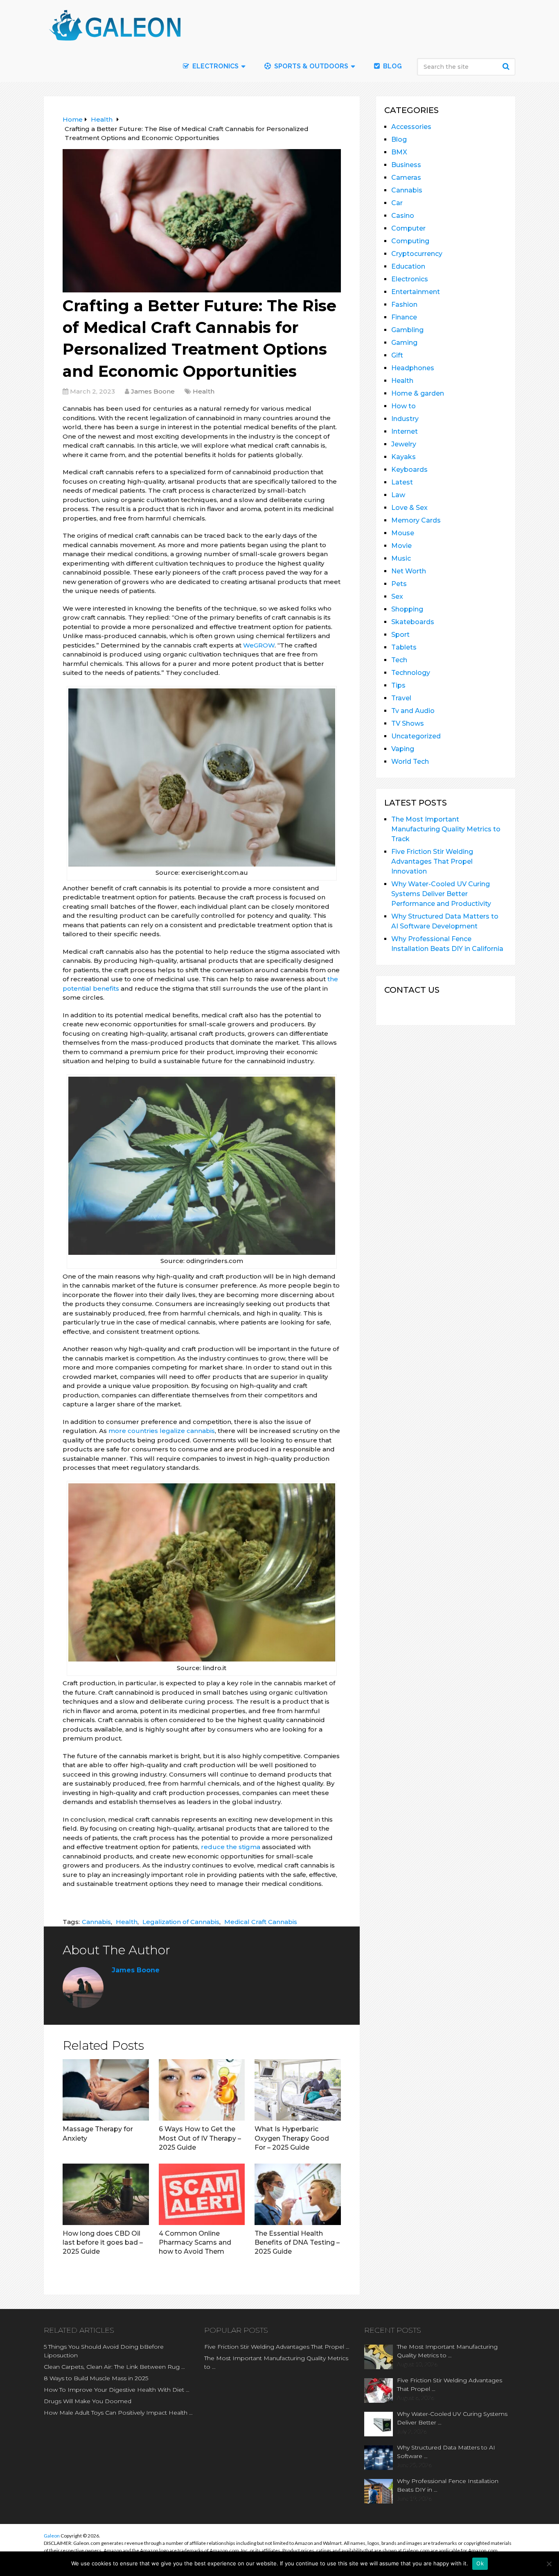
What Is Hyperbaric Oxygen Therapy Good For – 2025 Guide (292, 2138)
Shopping (407, 609)
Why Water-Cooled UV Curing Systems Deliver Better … (452, 2418)
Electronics (410, 279)
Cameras (406, 178)
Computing (410, 241)
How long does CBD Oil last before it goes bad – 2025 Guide (103, 2243)
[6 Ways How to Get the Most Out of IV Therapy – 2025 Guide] (202, 2090)
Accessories (411, 127)
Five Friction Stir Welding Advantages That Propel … (277, 2347)
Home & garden (418, 393)
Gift (397, 355)
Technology (411, 673)
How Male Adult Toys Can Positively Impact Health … (118, 2413)
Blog (392, 66)
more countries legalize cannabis (162, 1431)
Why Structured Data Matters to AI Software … (446, 2452)
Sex (397, 596)
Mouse (403, 533)
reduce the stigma (231, 1847)
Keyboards (409, 470)
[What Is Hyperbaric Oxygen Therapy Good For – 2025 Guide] (298, 2090)
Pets (399, 584)
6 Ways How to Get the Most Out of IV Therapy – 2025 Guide (200, 2138)
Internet (405, 431)
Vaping (403, 749)
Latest (402, 482)
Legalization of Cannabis (181, 1922)
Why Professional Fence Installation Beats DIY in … (448, 2485)
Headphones (413, 368)
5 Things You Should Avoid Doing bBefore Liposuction (104, 2351)
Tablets (404, 647)
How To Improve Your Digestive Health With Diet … (117, 2390)
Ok (480, 2563)
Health (204, 391)
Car (397, 203)
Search (507, 66)
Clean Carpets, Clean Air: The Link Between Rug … (114, 2367)
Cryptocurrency (417, 254)
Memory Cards (416, 520)
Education (408, 266)
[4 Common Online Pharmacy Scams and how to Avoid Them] (202, 2194)
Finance (404, 317)
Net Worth (409, 571)
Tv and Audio (413, 711)
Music (401, 558)
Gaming (404, 343)
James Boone (153, 391)
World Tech (410, 762)
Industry (405, 419)
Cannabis (96, 1922)
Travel (401, 698)
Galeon (52, 2536)
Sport (400, 635)
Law (398, 495)
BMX (399, 152)
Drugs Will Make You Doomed (88, 2401)
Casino (403, 216)
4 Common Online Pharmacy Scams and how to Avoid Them (195, 2243)
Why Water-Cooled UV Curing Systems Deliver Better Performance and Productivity (441, 894)
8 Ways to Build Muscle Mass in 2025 (96, 2378)
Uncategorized (416, 736)
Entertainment (416, 292)
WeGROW (259, 645)
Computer (408, 228)
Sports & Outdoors (310, 66)
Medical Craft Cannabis (261, 1922)
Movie (401, 546)
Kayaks (403, 457)
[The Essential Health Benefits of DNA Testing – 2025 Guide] (298, 2194)
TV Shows (408, 723)
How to (403, 406)
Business (406, 165)
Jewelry (404, 444)
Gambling (407, 330)
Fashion (404, 304)
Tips (398, 685)
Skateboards (413, 622)
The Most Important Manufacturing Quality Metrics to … (276, 2362)
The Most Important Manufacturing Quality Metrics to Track (446, 829)
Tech (399, 660)
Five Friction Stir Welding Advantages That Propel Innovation (432, 861)
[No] (549, 2564)
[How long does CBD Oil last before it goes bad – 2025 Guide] (106, 2194)
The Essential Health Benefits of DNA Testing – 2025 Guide (297, 2243)
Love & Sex (409, 508)
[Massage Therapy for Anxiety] (106, 2090)
